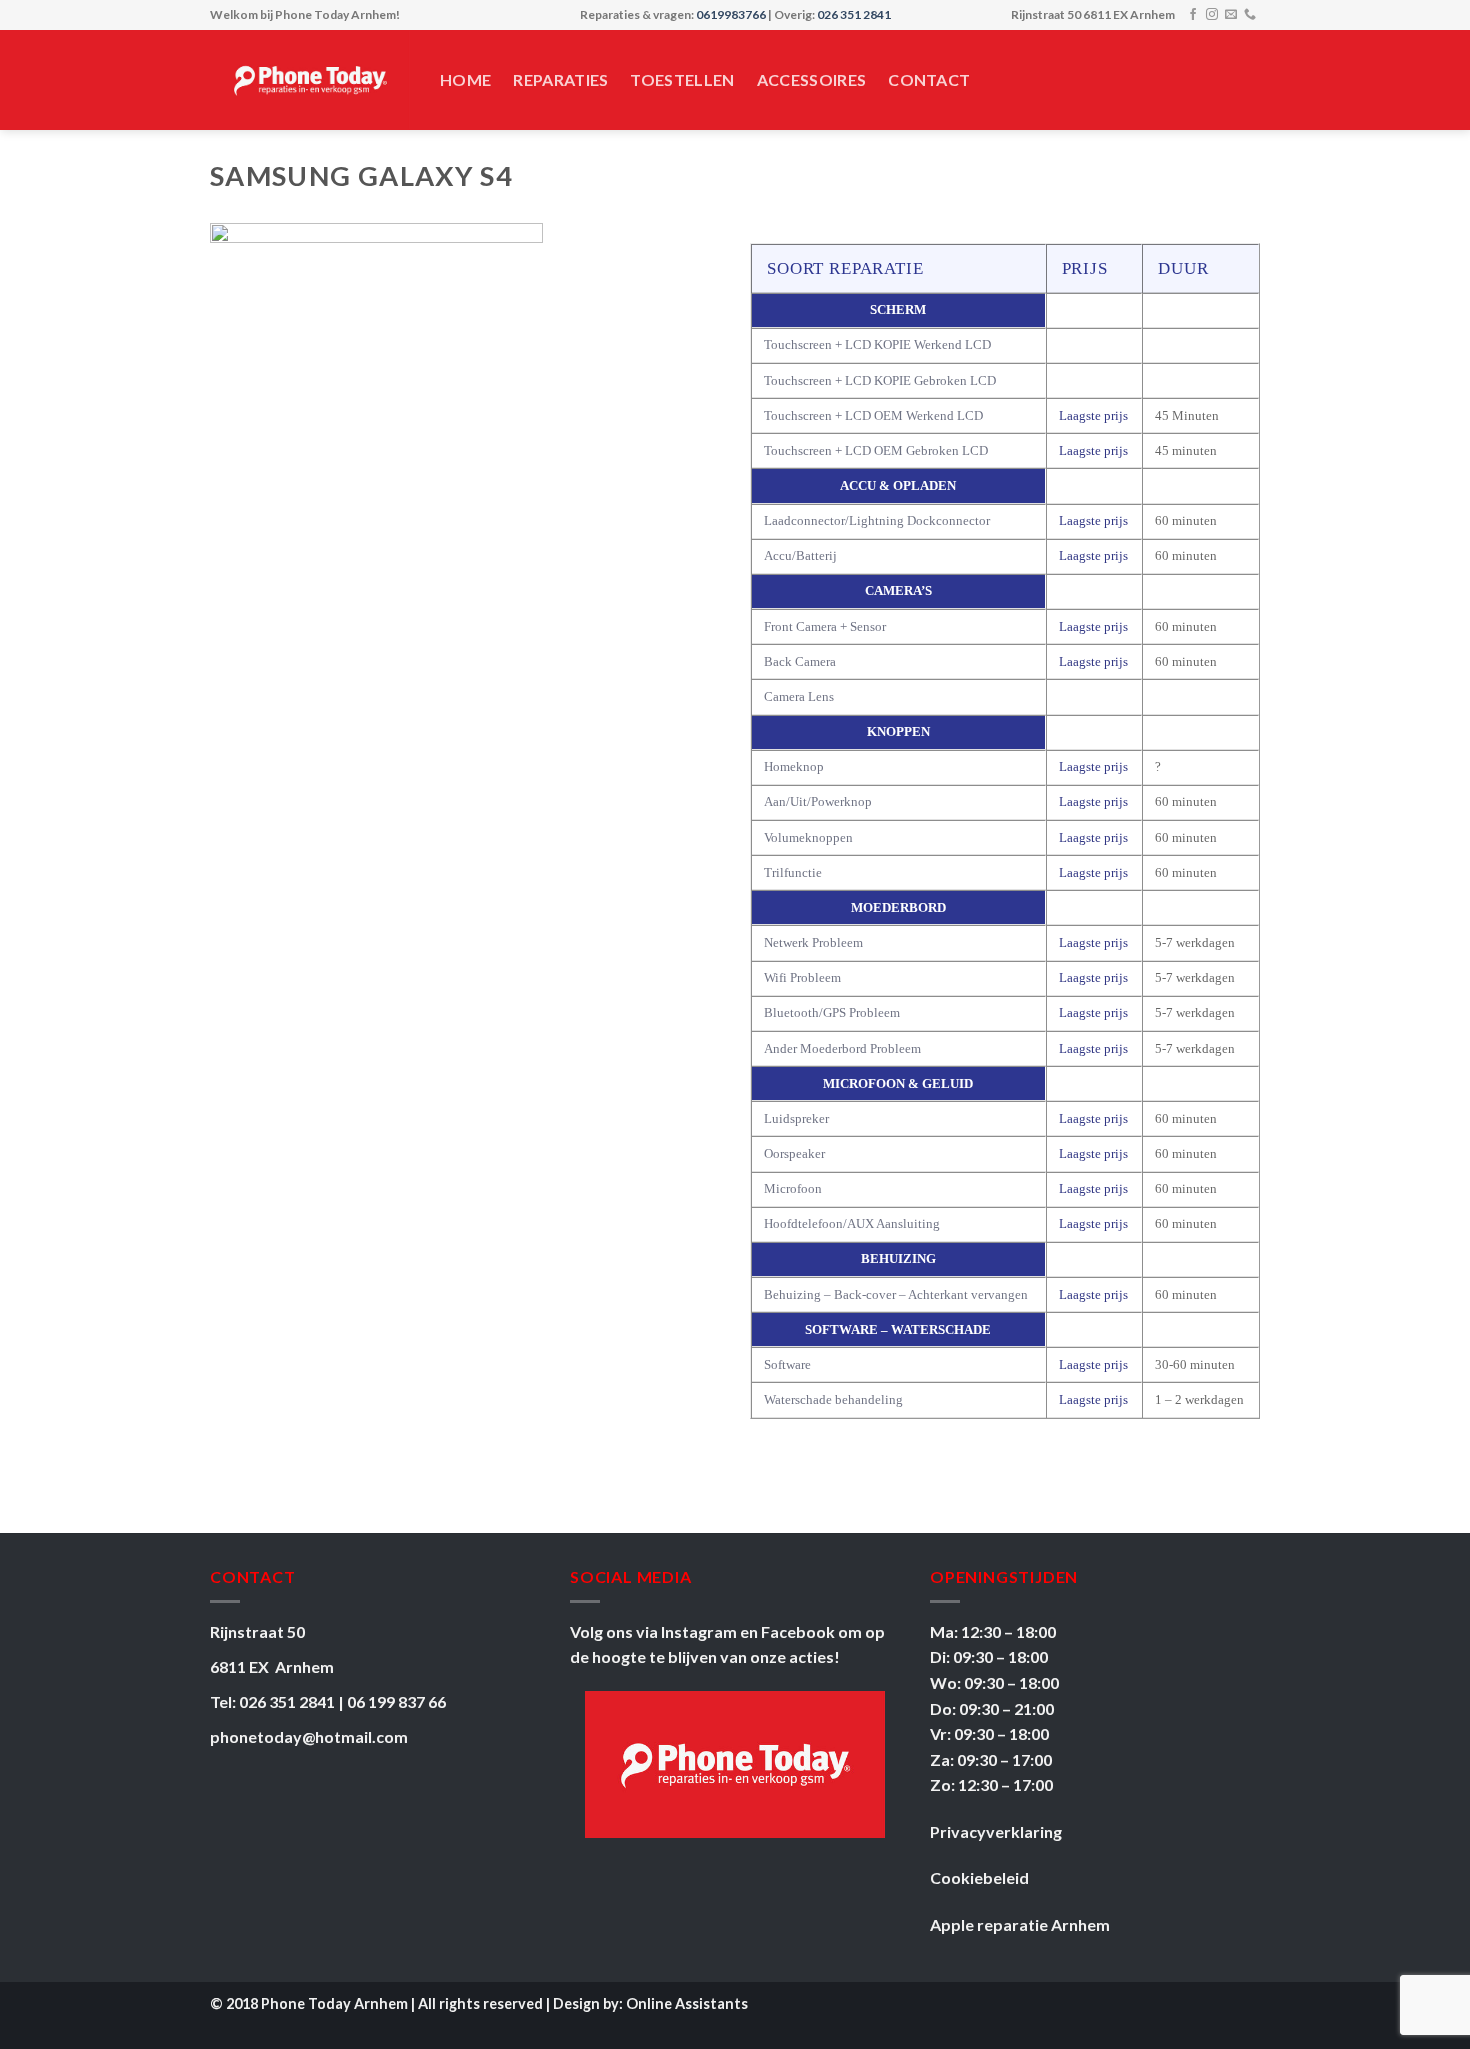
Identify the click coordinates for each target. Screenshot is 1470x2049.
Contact (929, 79)
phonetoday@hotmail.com (309, 1736)
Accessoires (812, 79)
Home (465, 79)
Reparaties (560, 79)
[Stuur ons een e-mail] (1231, 15)
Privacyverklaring (996, 1831)
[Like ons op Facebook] (1193, 15)
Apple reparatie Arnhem (1020, 1924)
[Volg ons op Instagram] (1212, 15)
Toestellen (682, 79)
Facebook (799, 1631)
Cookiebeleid (979, 1877)
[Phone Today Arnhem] (310, 80)
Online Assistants (687, 2003)
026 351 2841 (854, 14)
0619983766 (731, 14)
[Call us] (1250, 15)
